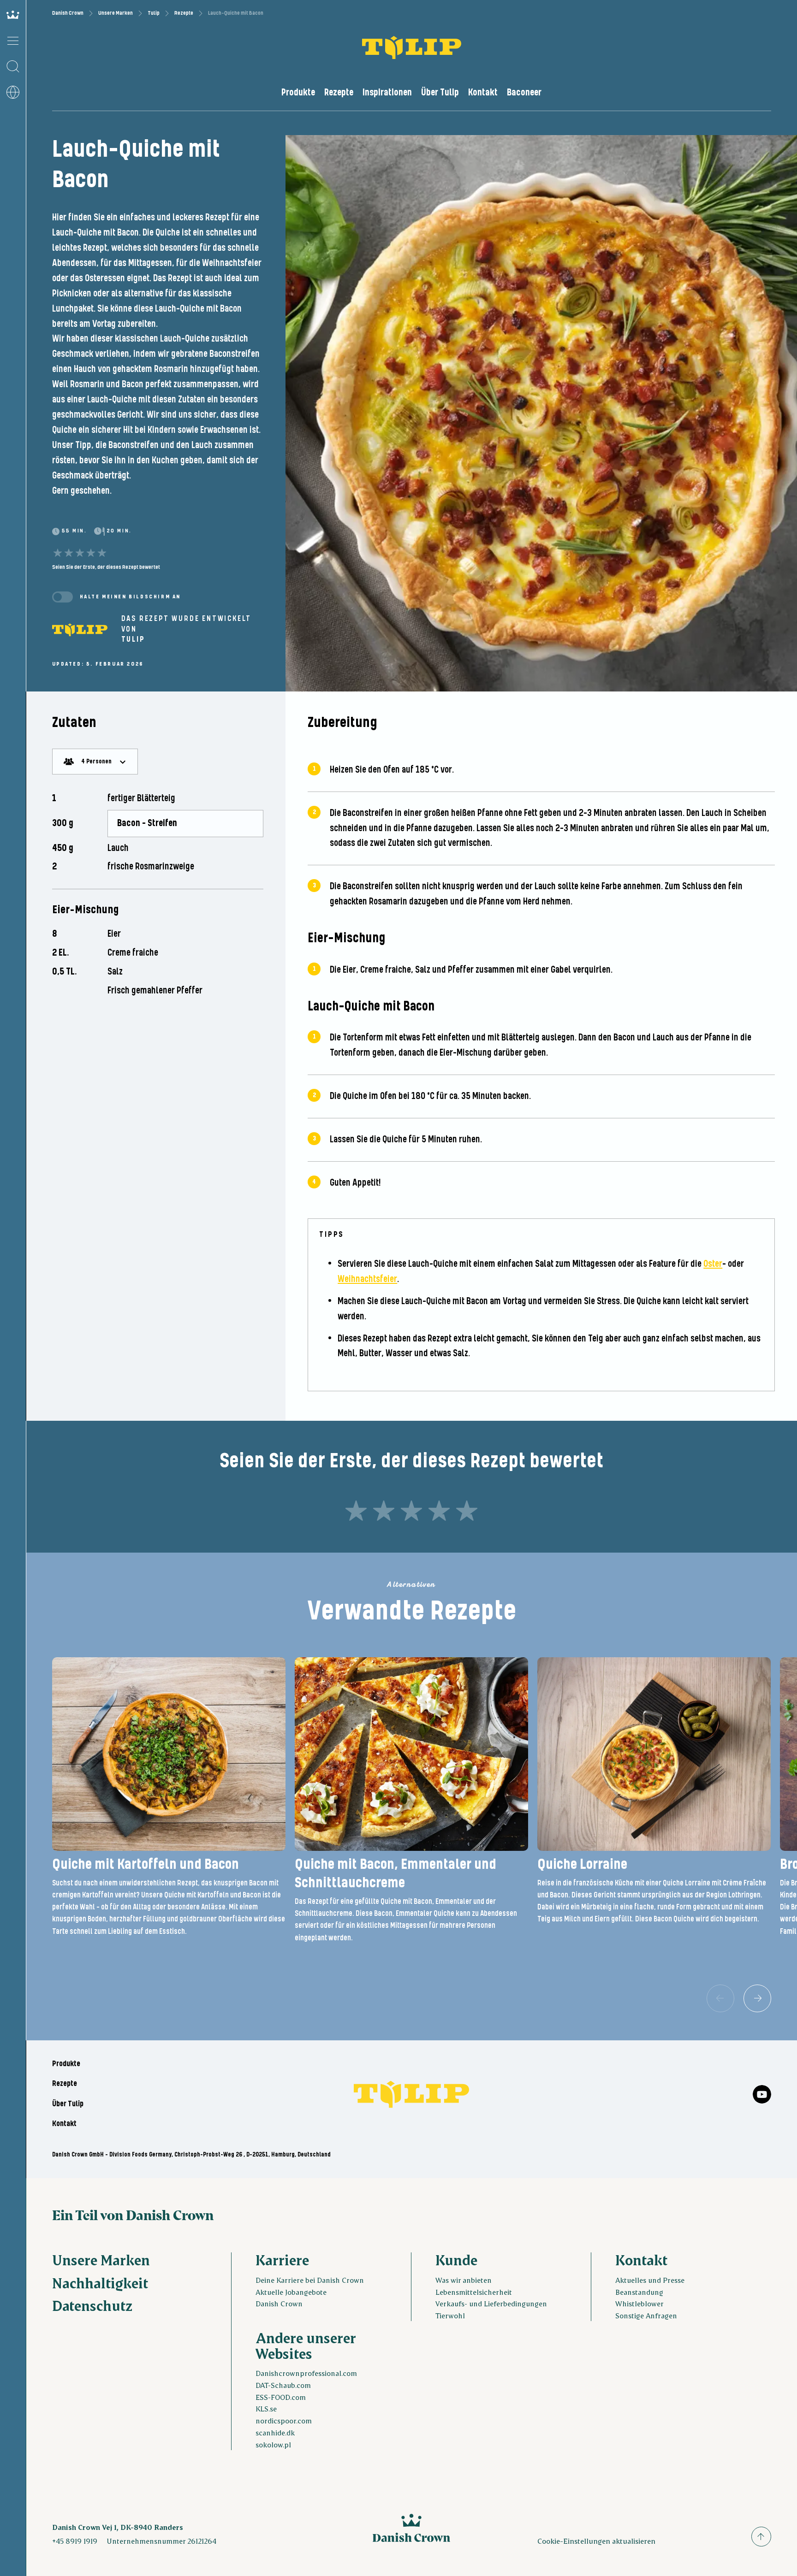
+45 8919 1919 (75, 2541)
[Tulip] (80, 630)
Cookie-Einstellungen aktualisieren (596, 2541)
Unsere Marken (116, 13)
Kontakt (483, 93)
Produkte (298, 93)
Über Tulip (440, 93)
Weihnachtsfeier (367, 1279)
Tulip (154, 13)
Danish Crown (68, 13)
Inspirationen (387, 93)
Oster (713, 1264)
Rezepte (184, 13)
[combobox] (95, 762)
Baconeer (524, 93)
